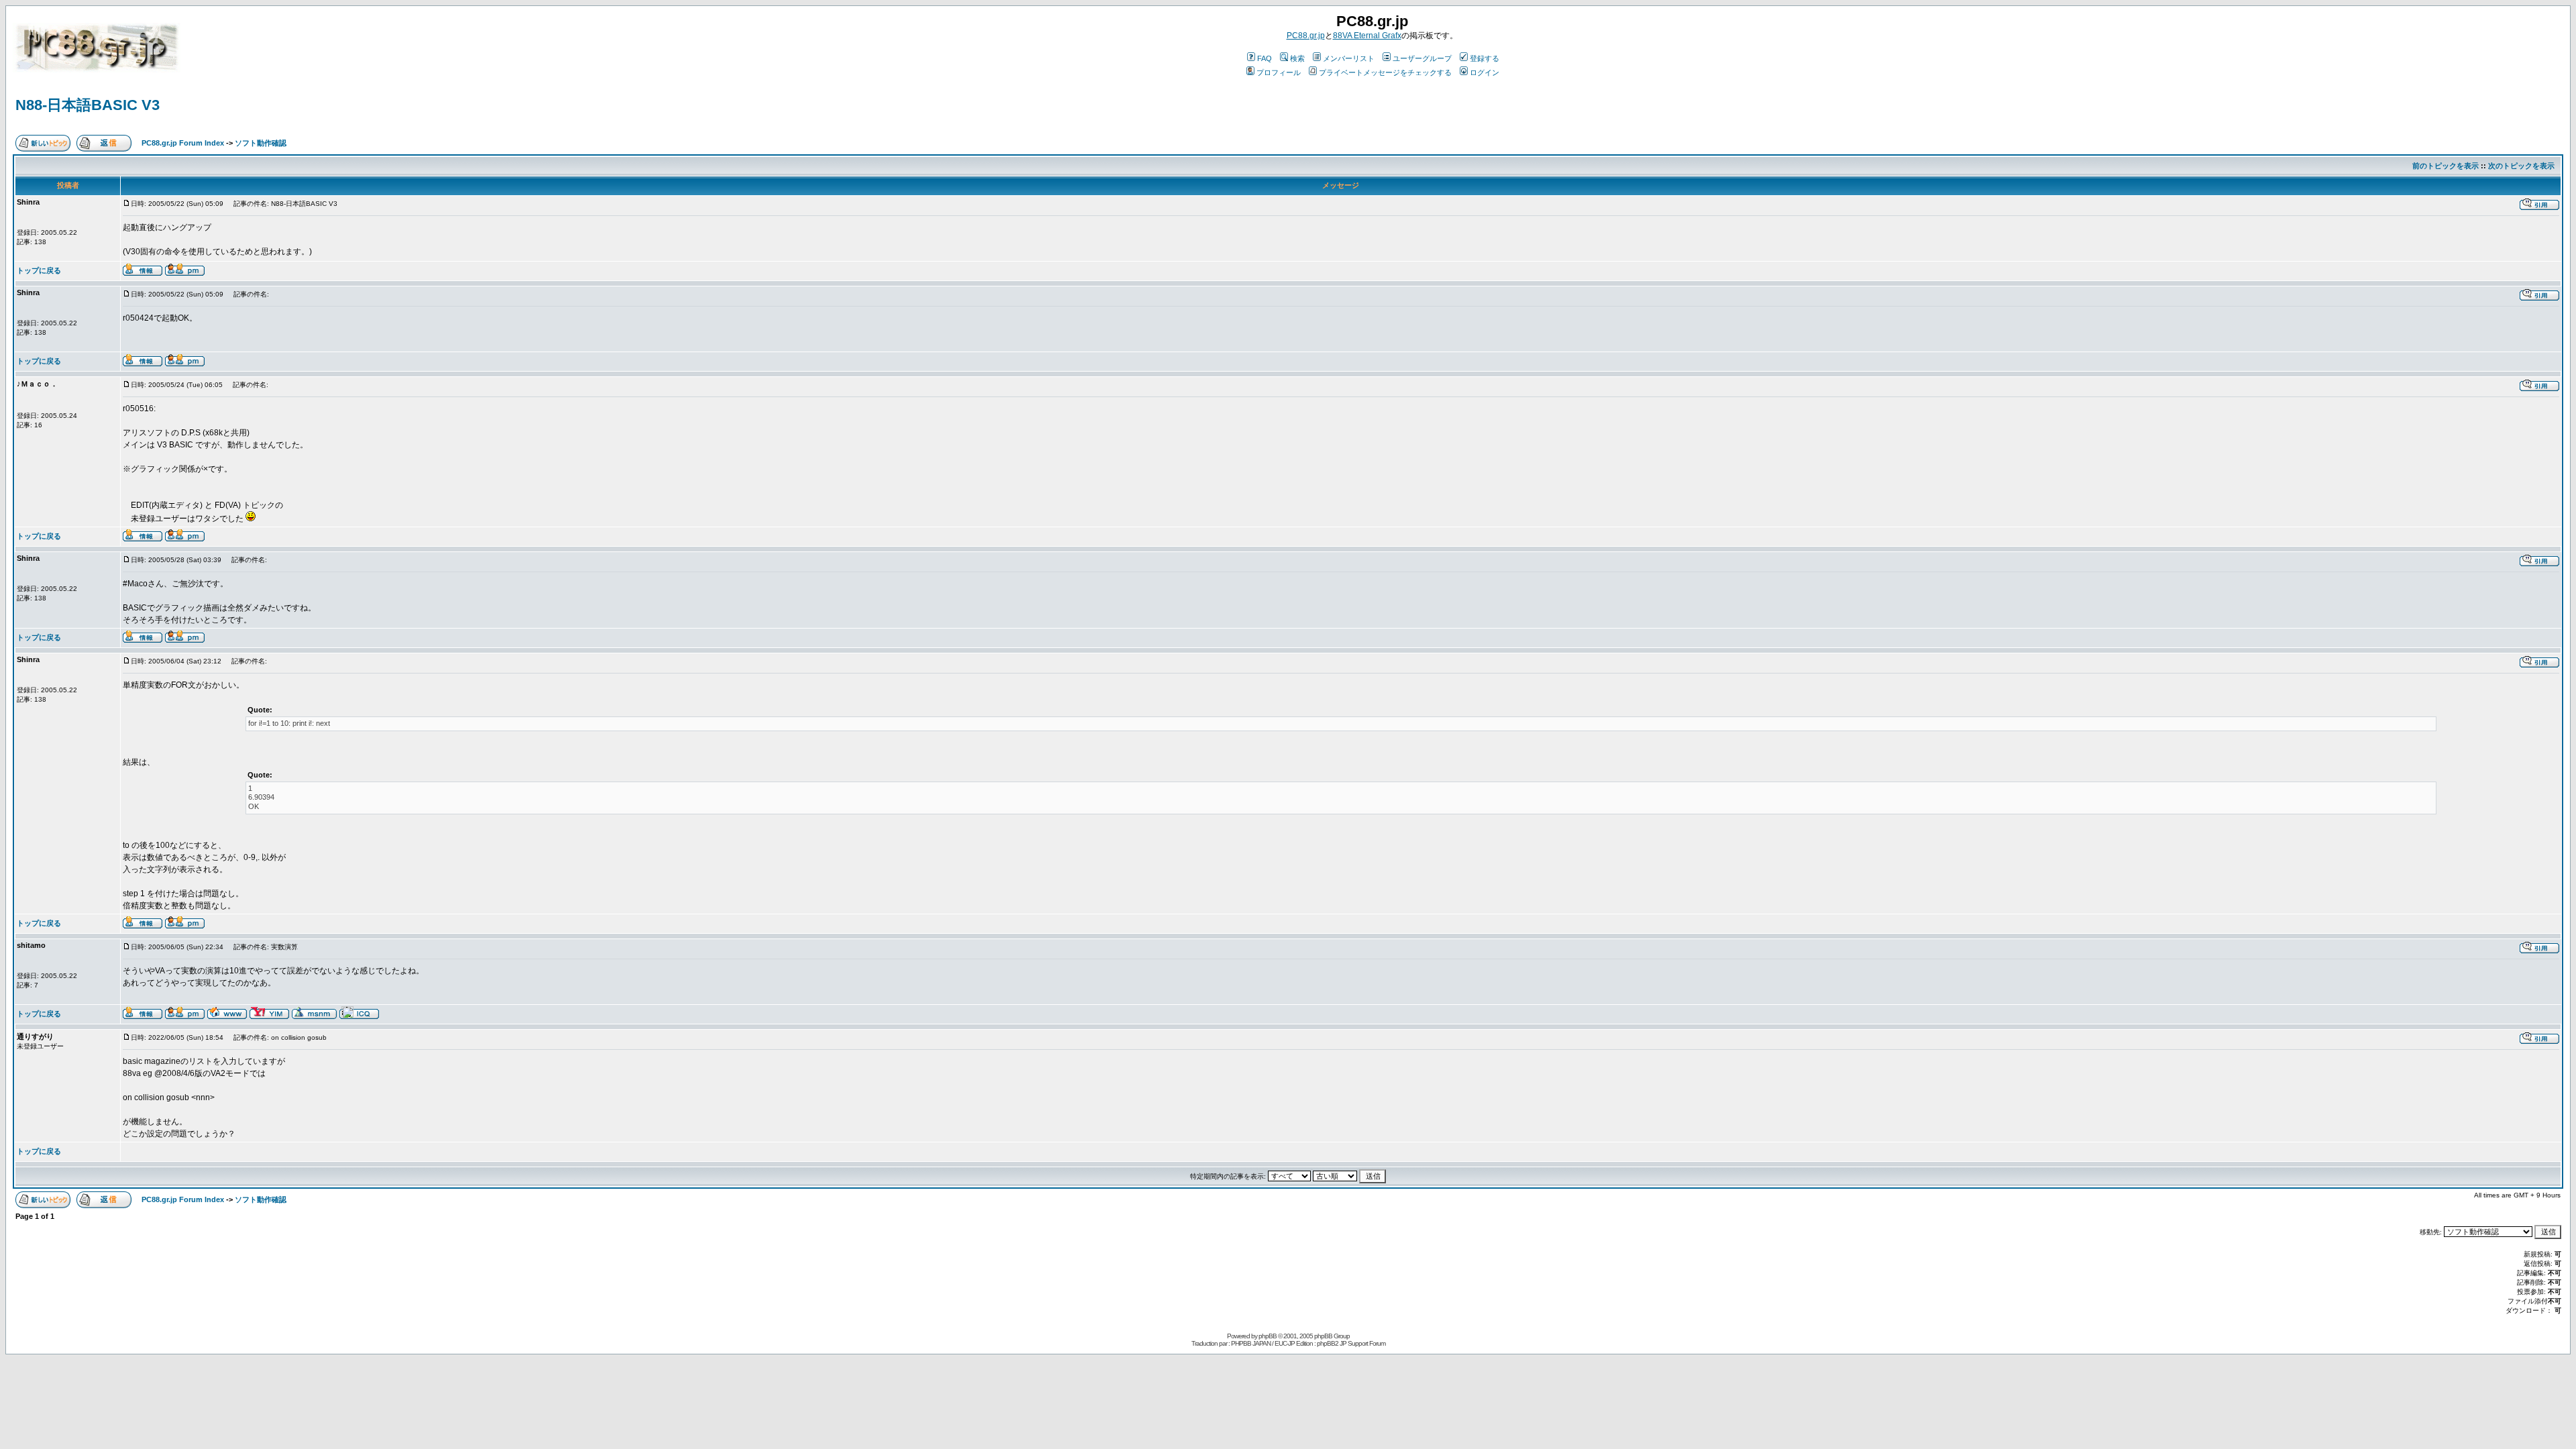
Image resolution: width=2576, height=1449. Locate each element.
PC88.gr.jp (1306, 36)
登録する (1485, 58)
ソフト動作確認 (261, 143)
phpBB (1268, 1336)
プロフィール (1279, 72)
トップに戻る (39, 270)
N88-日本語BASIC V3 (88, 105)
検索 (1297, 58)
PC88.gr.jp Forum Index (183, 143)
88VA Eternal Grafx (1367, 36)
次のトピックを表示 (2521, 166)
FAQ (1265, 58)
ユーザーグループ (1422, 58)
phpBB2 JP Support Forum (1351, 1343)
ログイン (1485, 72)
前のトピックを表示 (2446, 166)
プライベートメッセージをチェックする (1385, 72)
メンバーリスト (1349, 58)
